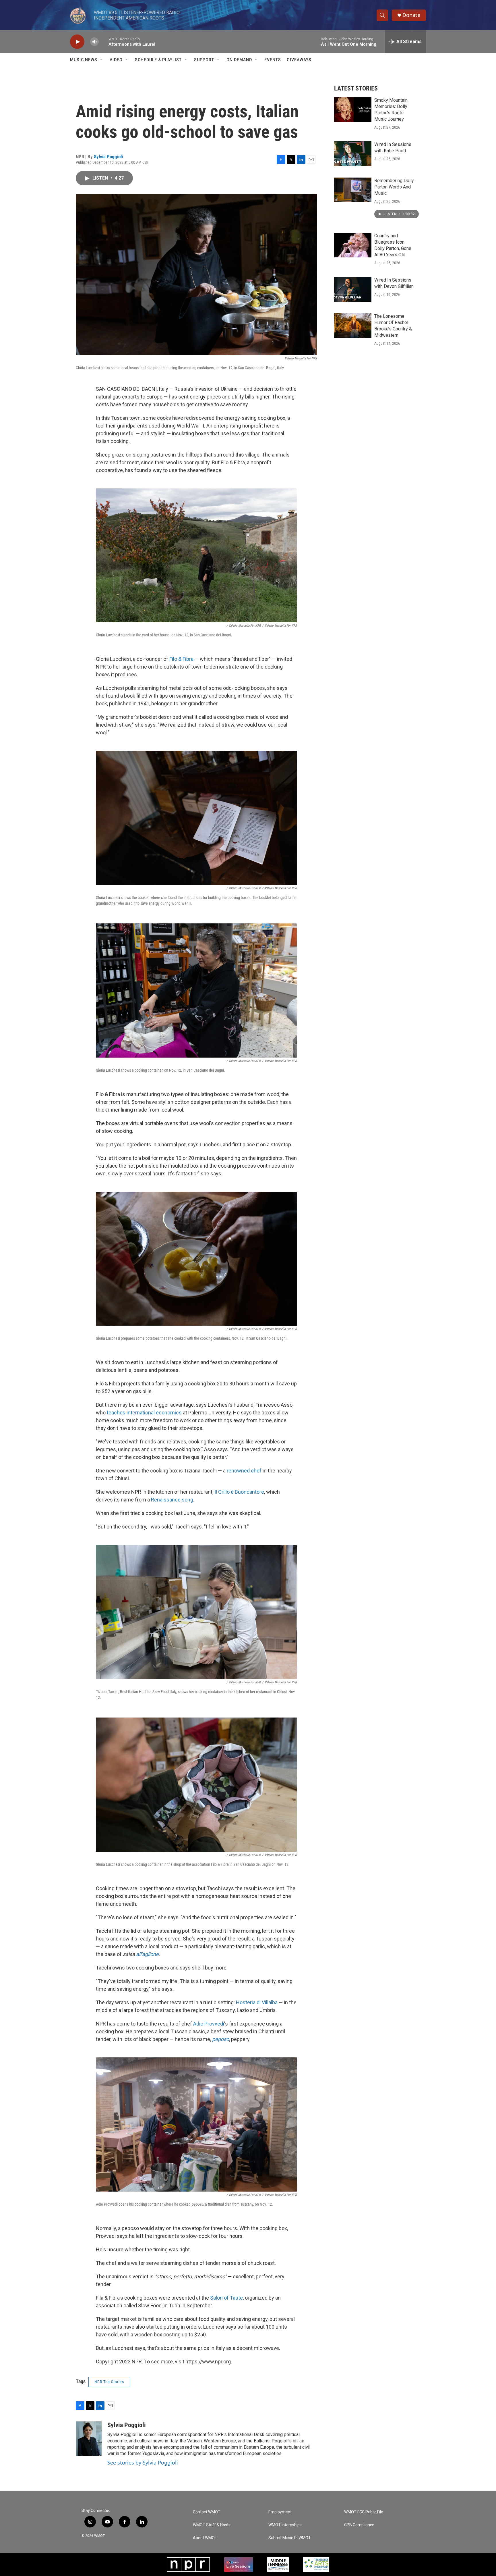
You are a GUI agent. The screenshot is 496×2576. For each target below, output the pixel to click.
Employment (280, 2512)
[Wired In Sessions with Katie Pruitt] (353, 154)
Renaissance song (172, 1500)
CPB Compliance (359, 2525)
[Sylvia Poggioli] (89, 2439)
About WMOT (205, 2538)
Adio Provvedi (209, 2024)
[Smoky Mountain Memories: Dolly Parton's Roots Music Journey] (353, 109)
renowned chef (244, 1471)
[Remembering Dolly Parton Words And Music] (353, 190)
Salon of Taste (226, 2298)
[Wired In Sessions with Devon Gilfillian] (353, 289)
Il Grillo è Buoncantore (239, 1492)
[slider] (104, 42)
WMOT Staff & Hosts (212, 2525)
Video (116, 60)
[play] (77, 42)
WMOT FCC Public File (364, 2512)
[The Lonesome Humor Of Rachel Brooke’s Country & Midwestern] (353, 326)
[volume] (94, 42)
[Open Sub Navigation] (102, 60)
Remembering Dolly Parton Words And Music (394, 187)
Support (204, 60)
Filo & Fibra (181, 659)
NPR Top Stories (109, 2382)
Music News (84, 60)
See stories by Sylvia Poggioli (143, 2463)
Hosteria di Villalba (257, 2002)
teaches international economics (144, 1413)
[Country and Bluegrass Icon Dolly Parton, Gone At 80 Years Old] (353, 245)
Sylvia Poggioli (108, 157)
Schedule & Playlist (158, 60)
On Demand (239, 60)
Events (273, 60)
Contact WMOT (207, 2512)
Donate (411, 15)
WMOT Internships (285, 2525)
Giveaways (299, 60)
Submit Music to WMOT (290, 2538)
